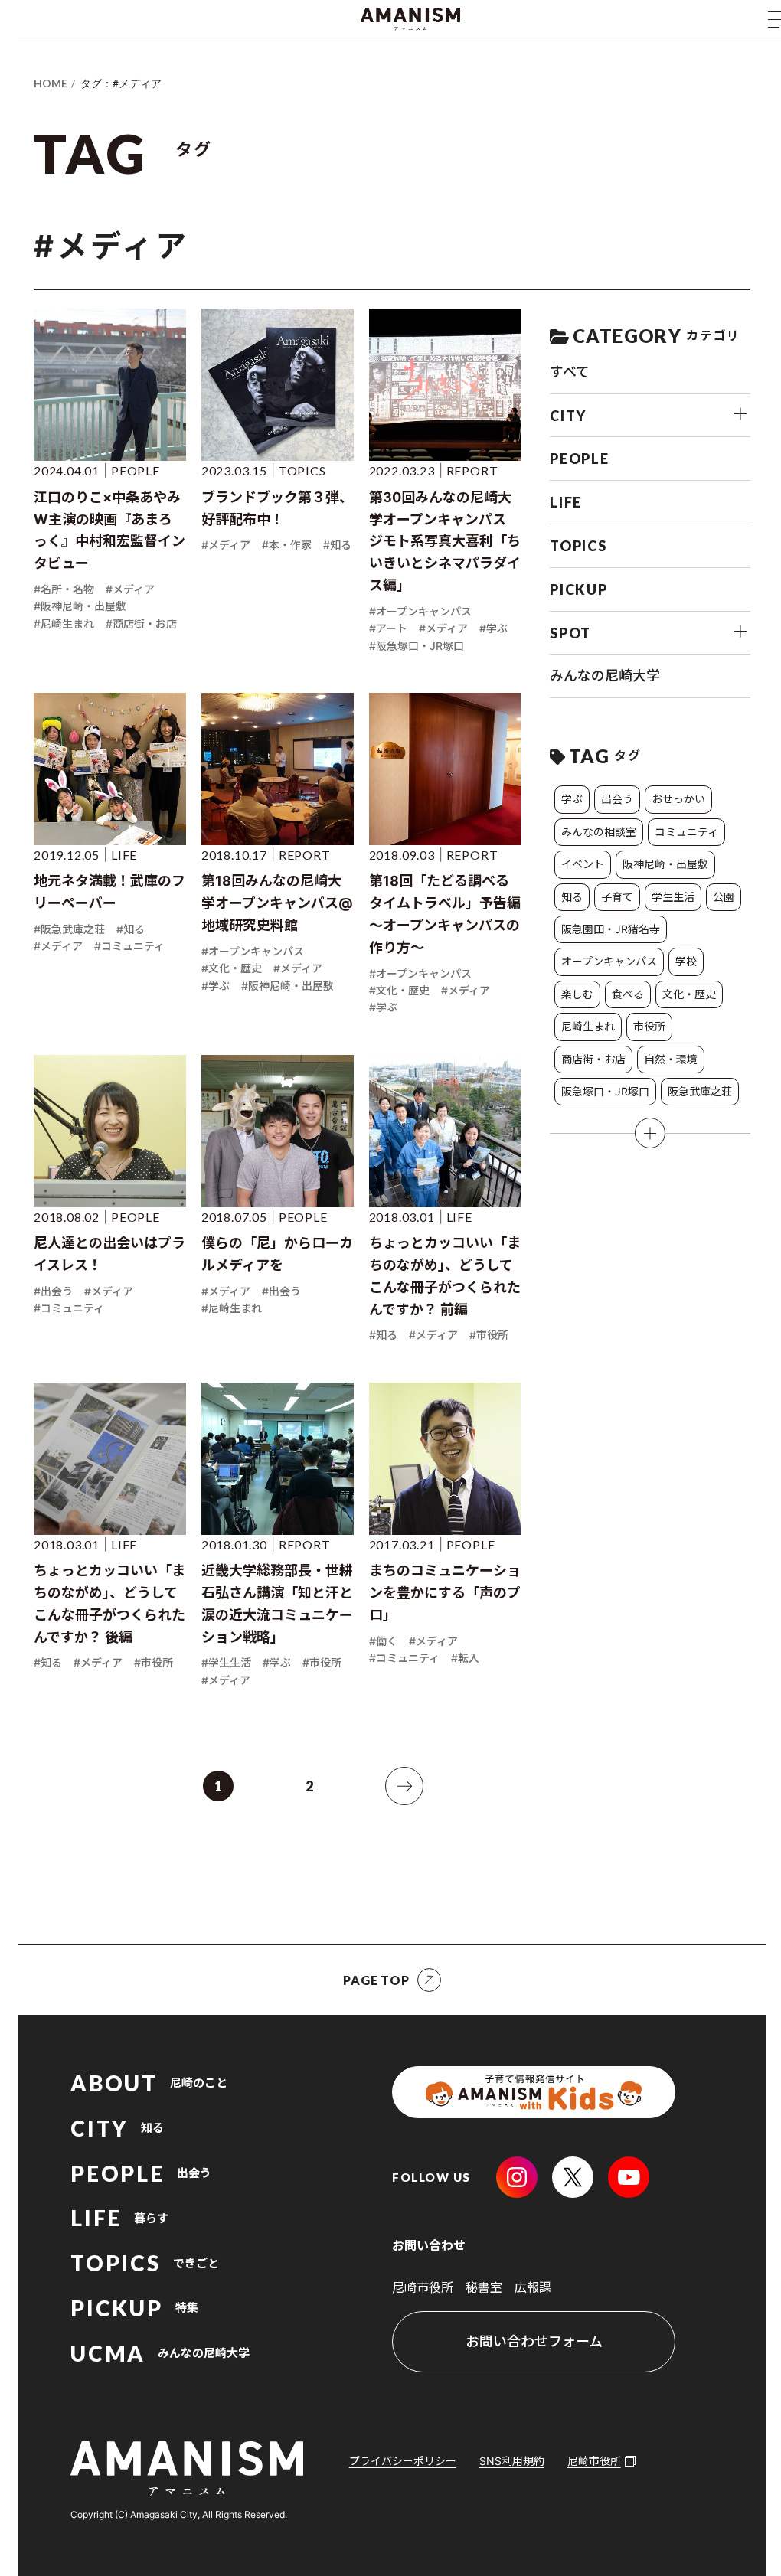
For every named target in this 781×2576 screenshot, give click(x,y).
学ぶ (572, 799)
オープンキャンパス (609, 961)
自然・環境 (671, 1059)
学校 (686, 961)
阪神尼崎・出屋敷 (665, 864)
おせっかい (678, 799)
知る (572, 897)
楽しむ (577, 994)
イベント (583, 864)
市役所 (649, 1026)
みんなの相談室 (599, 832)
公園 (724, 897)
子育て (617, 897)
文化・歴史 (689, 994)
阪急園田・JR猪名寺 (611, 929)
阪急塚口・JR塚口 (605, 1091)
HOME (51, 83)
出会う (617, 799)
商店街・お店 (593, 1059)
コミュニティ (686, 832)
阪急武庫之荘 (700, 1091)
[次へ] (404, 1786)
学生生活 (673, 897)
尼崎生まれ (588, 1026)
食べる (628, 994)
